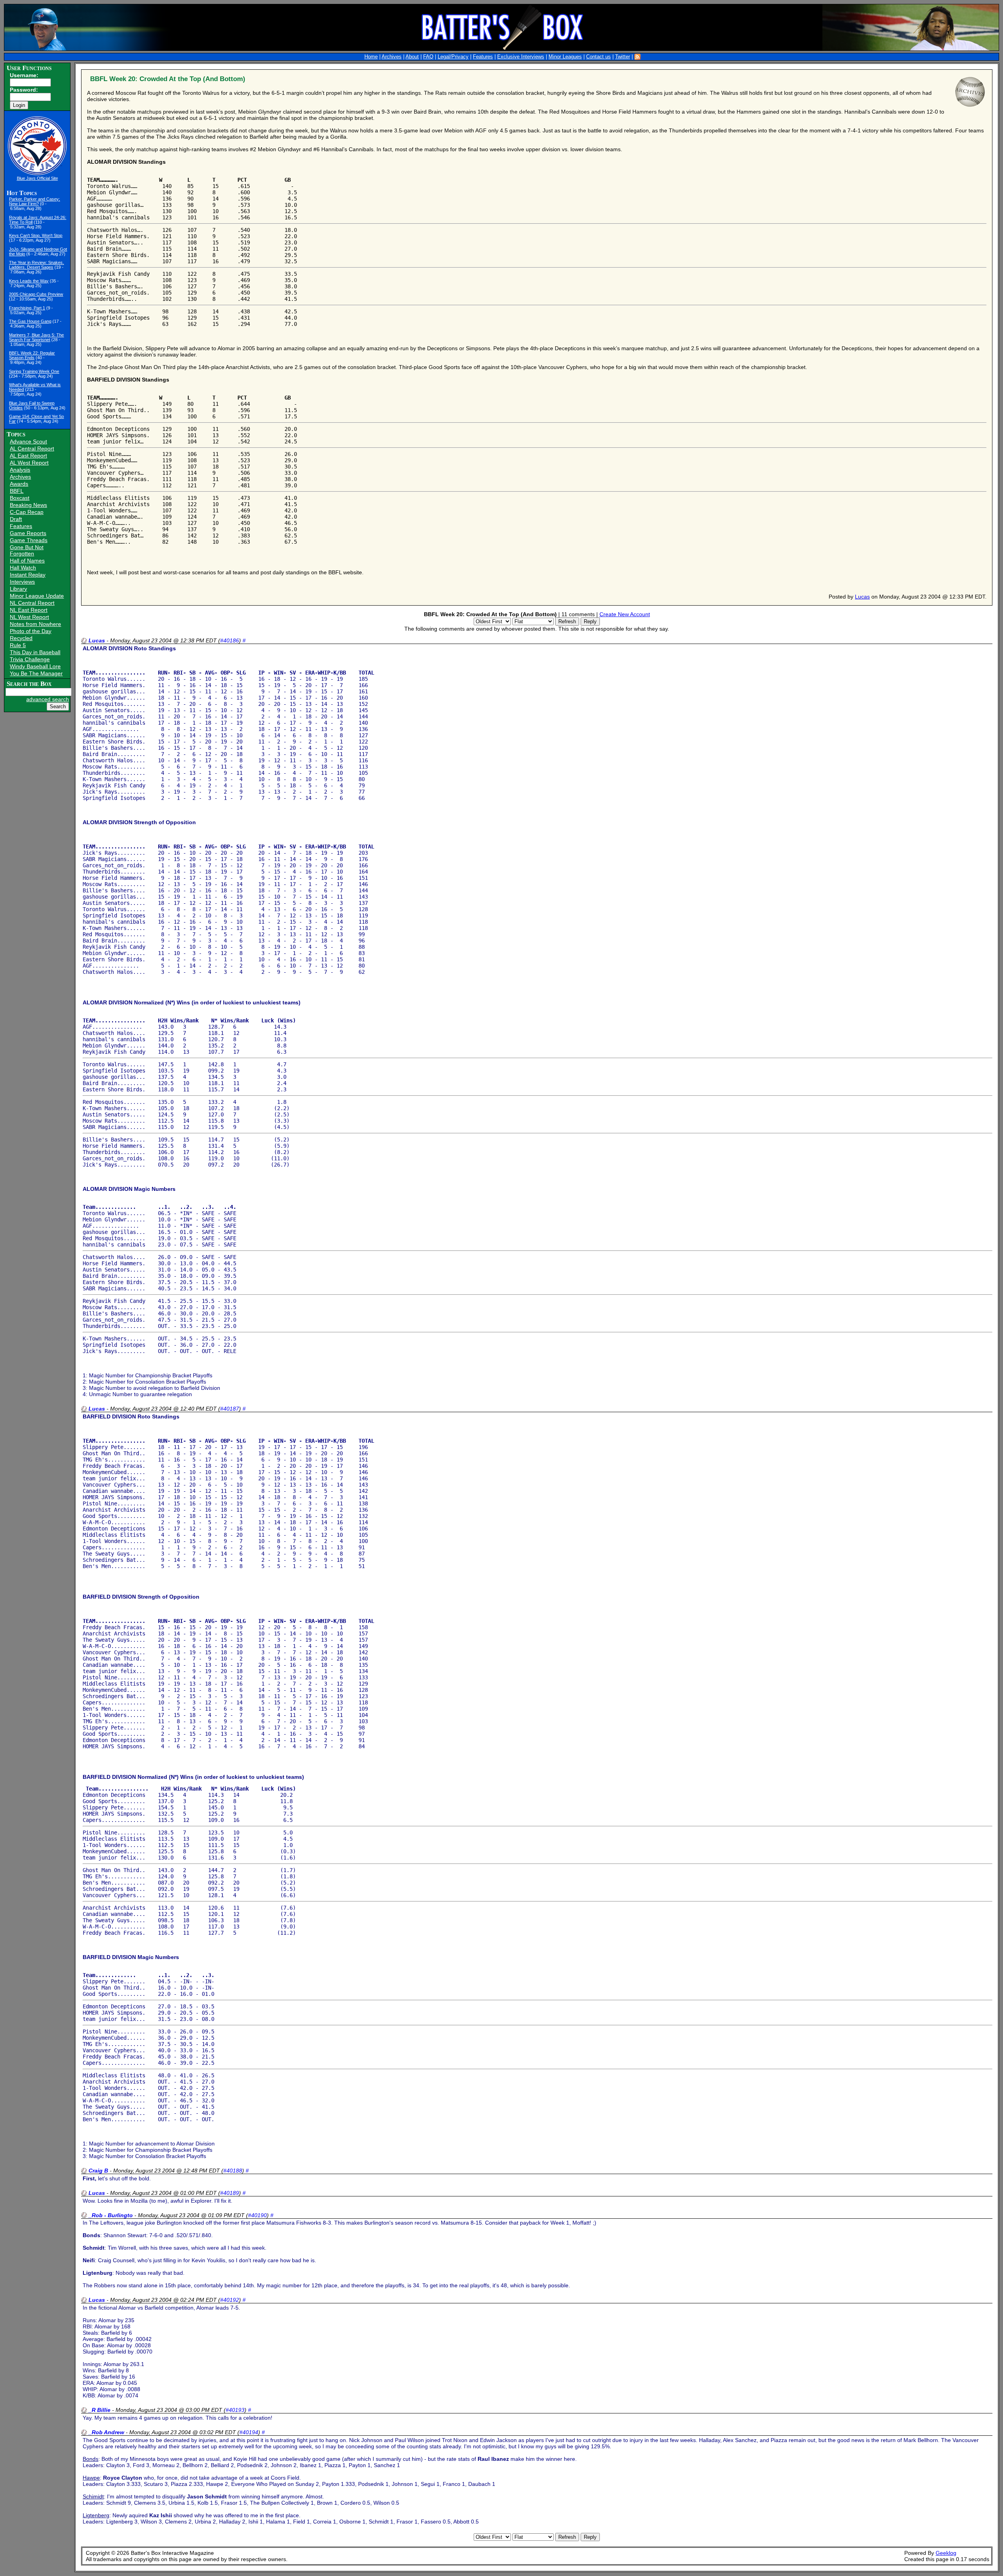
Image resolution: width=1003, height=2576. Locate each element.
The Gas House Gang (30, 321)
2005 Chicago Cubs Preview (36, 294)
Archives (392, 57)
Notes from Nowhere (35, 624)
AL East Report (28, 456)
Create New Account (625, 614)
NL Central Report (32, 603)
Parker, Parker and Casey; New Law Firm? (34, 201)
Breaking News (28, 505)
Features (483, 57)
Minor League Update (37, 596)
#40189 (230, 2193)
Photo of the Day (31, 631)
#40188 (233, 2171)
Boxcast (20, 498)
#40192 (230, 2300)
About (412, 57)
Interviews (22, 582)
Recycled (21, 638)
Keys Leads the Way (29, 281)
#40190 (257, 2215)
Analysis (20, 470)
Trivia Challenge (30, 659)
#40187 (230, 1409)
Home (371, 57)
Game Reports (28, 533)
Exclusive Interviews (521, 57)
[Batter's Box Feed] (637, 57)
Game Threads (29, 540)
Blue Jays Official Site (37, 178)
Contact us (598, 57)
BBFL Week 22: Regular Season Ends (32, 355)
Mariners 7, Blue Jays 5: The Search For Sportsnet (36, 337)
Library (18, 589)
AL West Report (29, 463)
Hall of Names (27, 561)
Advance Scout (28, 441)
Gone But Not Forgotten (27, 550)
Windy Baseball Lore (35, 666)
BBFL (17, 491)
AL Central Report (32, 449)
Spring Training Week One (34, 371)
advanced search (48, 699)
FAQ (428, 57)
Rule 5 (18, 645)
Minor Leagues (565, 57)
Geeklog (946, 2553)
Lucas (862, 597)
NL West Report (29, 617)
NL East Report (29, 610)
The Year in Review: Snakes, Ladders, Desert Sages (36, 265)
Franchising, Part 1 (27, 308)
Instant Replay (28, 575)
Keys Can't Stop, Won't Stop (36, 235)
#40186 (230, 640)
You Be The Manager (36, 673)
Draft (16, 519)
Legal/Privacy (453, 57)
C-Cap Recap (27, 512)
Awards (19, 484)
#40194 (249, 2432)
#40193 (235, 2410)
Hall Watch (23, 568)
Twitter (623, 57)
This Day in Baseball (35, 652)
